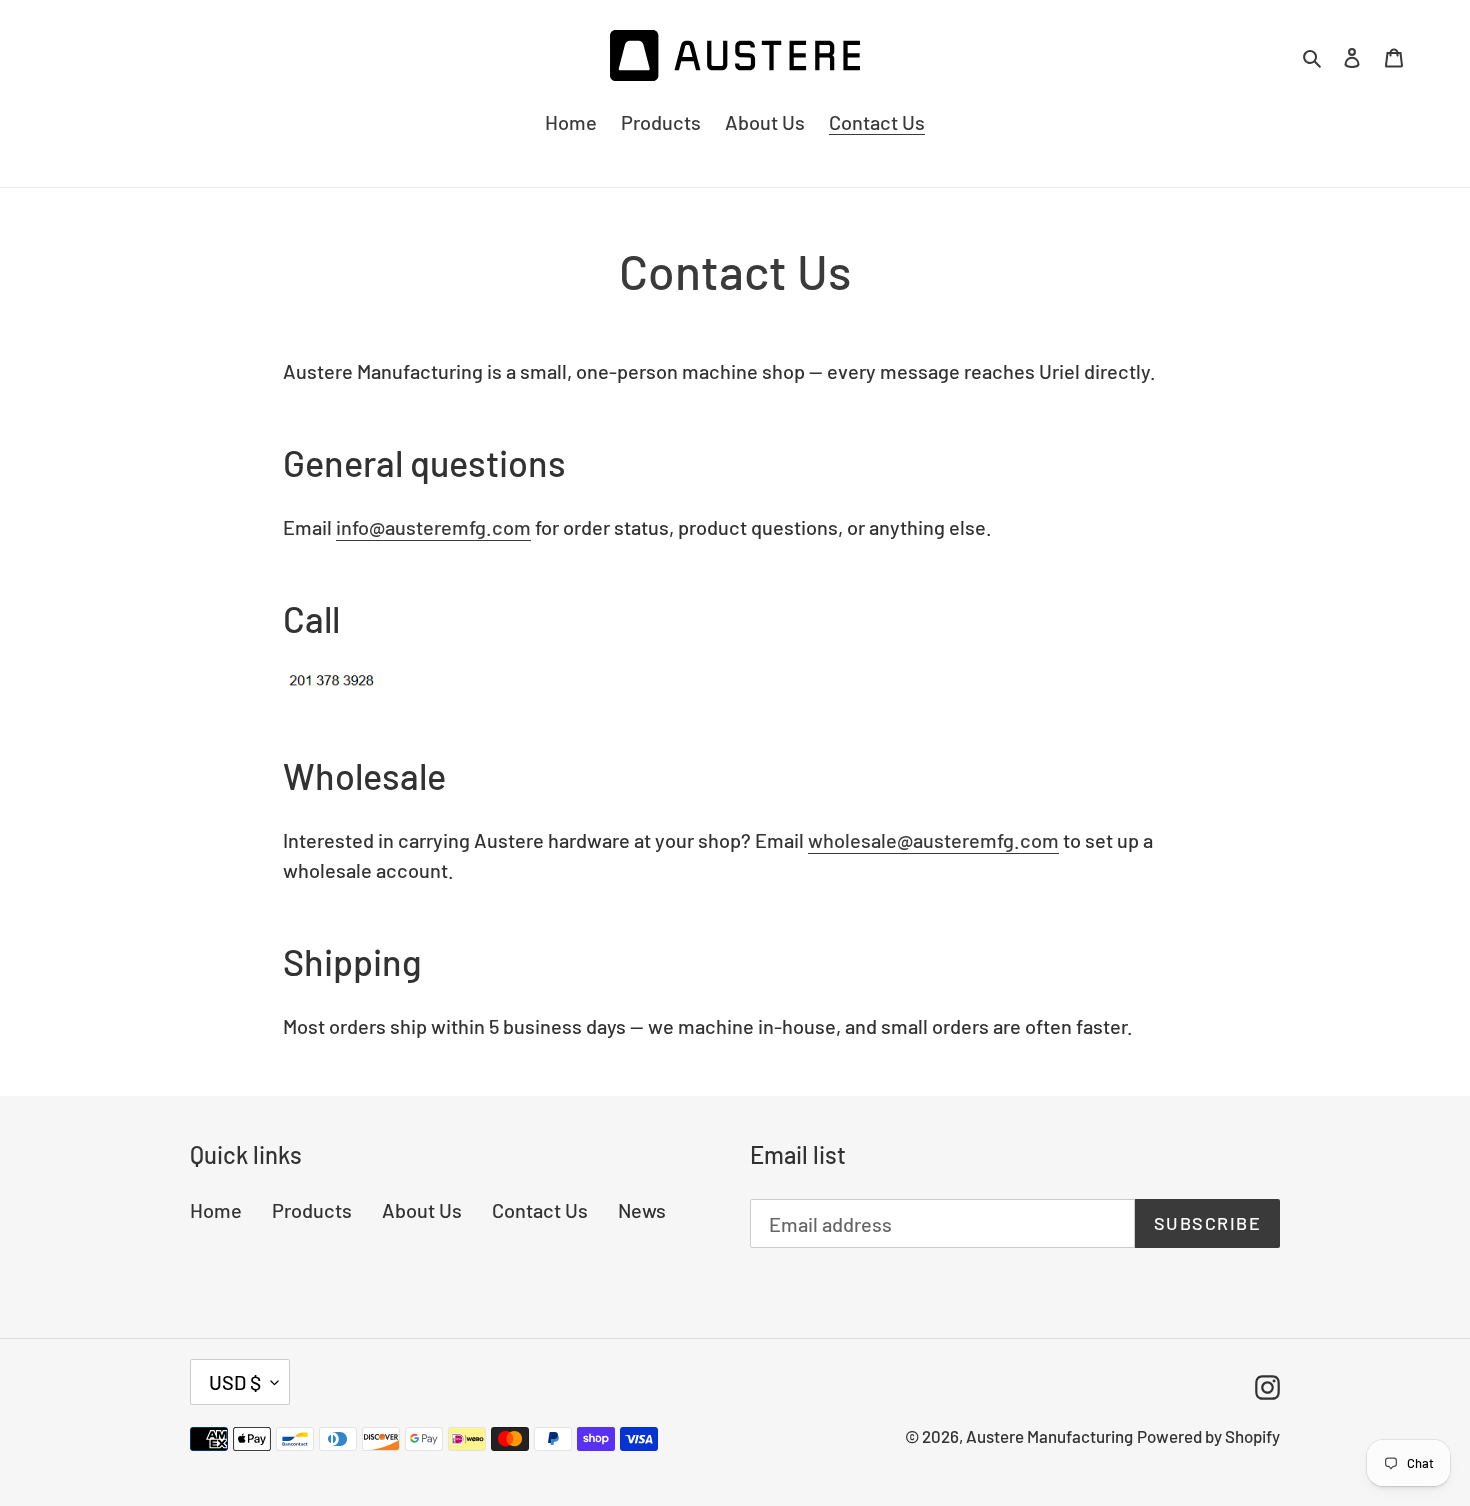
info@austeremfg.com (433, 527)
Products (312, 1210)
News (642, 1210)
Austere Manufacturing (1049, 1436)
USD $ (235, 1382)
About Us (422, 1210)
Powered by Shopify (1208, 1436)
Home (216, 1210)
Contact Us (540, 1210)
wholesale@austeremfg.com (933, 840)
